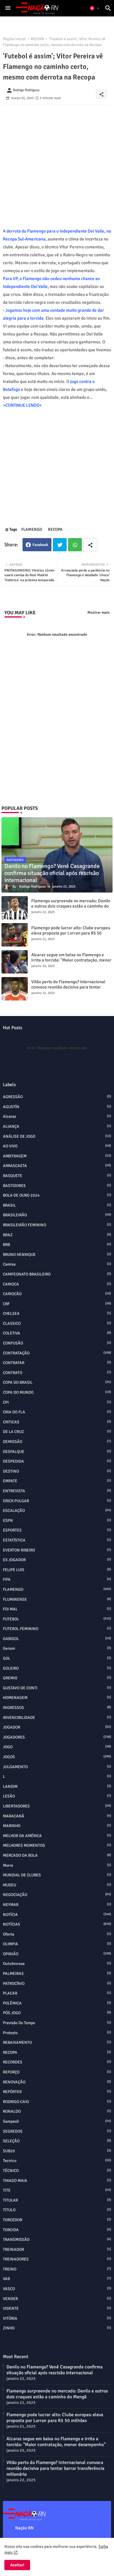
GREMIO (57, 1678)
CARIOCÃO (57, 1294)
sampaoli (57, 2121)
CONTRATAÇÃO (57, 1353)
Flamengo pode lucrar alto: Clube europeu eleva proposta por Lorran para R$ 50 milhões (71, 933)
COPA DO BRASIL (57, 1382)
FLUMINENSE (57, 1599)
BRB (57, 1245)
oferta (57, 1934)
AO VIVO (57, 1146)
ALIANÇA (57, 1126)
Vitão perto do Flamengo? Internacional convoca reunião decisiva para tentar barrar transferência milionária (68, 987)
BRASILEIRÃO (57, 1215)
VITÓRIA (57, 2318)
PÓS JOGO (57, 2013)
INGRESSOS (57, 1708)
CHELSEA (57, 1314)
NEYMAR (57, 1905)
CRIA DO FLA (57, 1412)
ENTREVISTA (57, 1491)
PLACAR (57, 1993)
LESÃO (57, 1796)
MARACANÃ (57, 1816)
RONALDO (57, 2111)
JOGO (57, 1747)
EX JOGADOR (57, 1560)
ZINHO (57, 2328)
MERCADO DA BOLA (57, 1855)
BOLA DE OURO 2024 (57, 1195)
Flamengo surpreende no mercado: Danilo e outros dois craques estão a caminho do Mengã (71, 906)
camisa (57, 1264)
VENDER (57, 2299)
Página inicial (14, 39)
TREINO (57, 2269)
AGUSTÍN (57, 1107)
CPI (57, 1402)
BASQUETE (57, 1176)
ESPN (57, 1521)
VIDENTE (57, 2308)
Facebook (40, 545)
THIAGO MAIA (57, 2181)
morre (57, 1865)
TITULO (57, 2210)
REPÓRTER (57, 2092)
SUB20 (57, 2151)
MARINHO (57, 1826)
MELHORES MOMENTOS (57, 1845)
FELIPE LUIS (57, 1570)
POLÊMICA (57, 2003)
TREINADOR (57, 2249)
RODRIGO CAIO (57, 2102)
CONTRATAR (57, 1363)
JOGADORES (57, 1737)
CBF (57, 1304)
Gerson (57, 1648)
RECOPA (37, 39)
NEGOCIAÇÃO (57, 1895)
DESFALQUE (57, 1452)
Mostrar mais (99, 613)
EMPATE (57, 1481)
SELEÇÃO (57, 2141)
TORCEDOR (57, 2220)
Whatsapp (75, 545)
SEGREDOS (57, 2131)
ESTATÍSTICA (57, 1540)
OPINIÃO (57, 1954)
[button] (95, 8)
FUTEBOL (57, 1619)
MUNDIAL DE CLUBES (57, 1875)
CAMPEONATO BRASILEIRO (57, 1274)
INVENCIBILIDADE (57, 1718)
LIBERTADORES (57, 1806)
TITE (57, 2190)
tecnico (57, 2161)
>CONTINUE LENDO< (22, 405)
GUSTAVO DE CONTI (57, 1688)
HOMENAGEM (57, 1698)
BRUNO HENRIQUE (57, 1255)
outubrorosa (57, 1964)
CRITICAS (57, 1422)
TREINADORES (57, 2259)
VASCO (57, 2289)
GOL (57, 1658)
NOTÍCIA (57, 1915)
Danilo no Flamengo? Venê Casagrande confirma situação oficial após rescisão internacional (55, 2370)
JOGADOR (57, 1727)
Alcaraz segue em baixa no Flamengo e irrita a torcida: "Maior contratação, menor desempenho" (71, 960)
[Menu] (8, 8)
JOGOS (57, 1757)
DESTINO (57, 1471)
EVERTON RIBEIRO (57, 1550)
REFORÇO (57, 2072)
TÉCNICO (57, 2171)
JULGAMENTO (57, 1767)
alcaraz (57, 1116)
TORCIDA (57, 2230)
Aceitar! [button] (17, 2565)
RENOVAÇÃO (57, 2082)
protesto (57, 2033)
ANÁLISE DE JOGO (57, 1136)
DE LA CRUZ (57, 1432)
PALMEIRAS (57, 1974)
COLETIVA (57, 1333)
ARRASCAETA (57, 1166)
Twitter (60, 545)
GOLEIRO (57, 1668)
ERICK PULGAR (57, 1501)
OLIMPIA (57, 1944)
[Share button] (90, 545)
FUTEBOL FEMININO (57, 1629)
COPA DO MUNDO (57, 1392)
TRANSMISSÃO (57, 2240)
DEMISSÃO (57, 1442)
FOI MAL (57, 1609)
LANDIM (57, 1786)
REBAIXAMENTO (57, 2042)
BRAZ (57, 1235)
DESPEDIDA (57, 1461)
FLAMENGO (32, 529)
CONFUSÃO (57, 1343)
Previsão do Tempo (57, 2023)
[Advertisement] (57, 162)
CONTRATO (57, 1373)
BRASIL (57, 1205)
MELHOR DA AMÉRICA (57, 1836)
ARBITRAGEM (57, 1156)
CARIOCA (57, 1284)
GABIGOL (57, 1639)
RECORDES (57, 2062)
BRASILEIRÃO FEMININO (57, 1225)
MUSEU (57, 1885)
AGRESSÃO (57, 1097)
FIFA (57, 1579)
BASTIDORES (57, 1186)
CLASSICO (57, 1323)
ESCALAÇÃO (57, 1511)
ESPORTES (57, 1530)
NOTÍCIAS (57, 1924)
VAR (57, 2279)
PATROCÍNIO (57, 1984)
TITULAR (57, 2200)
